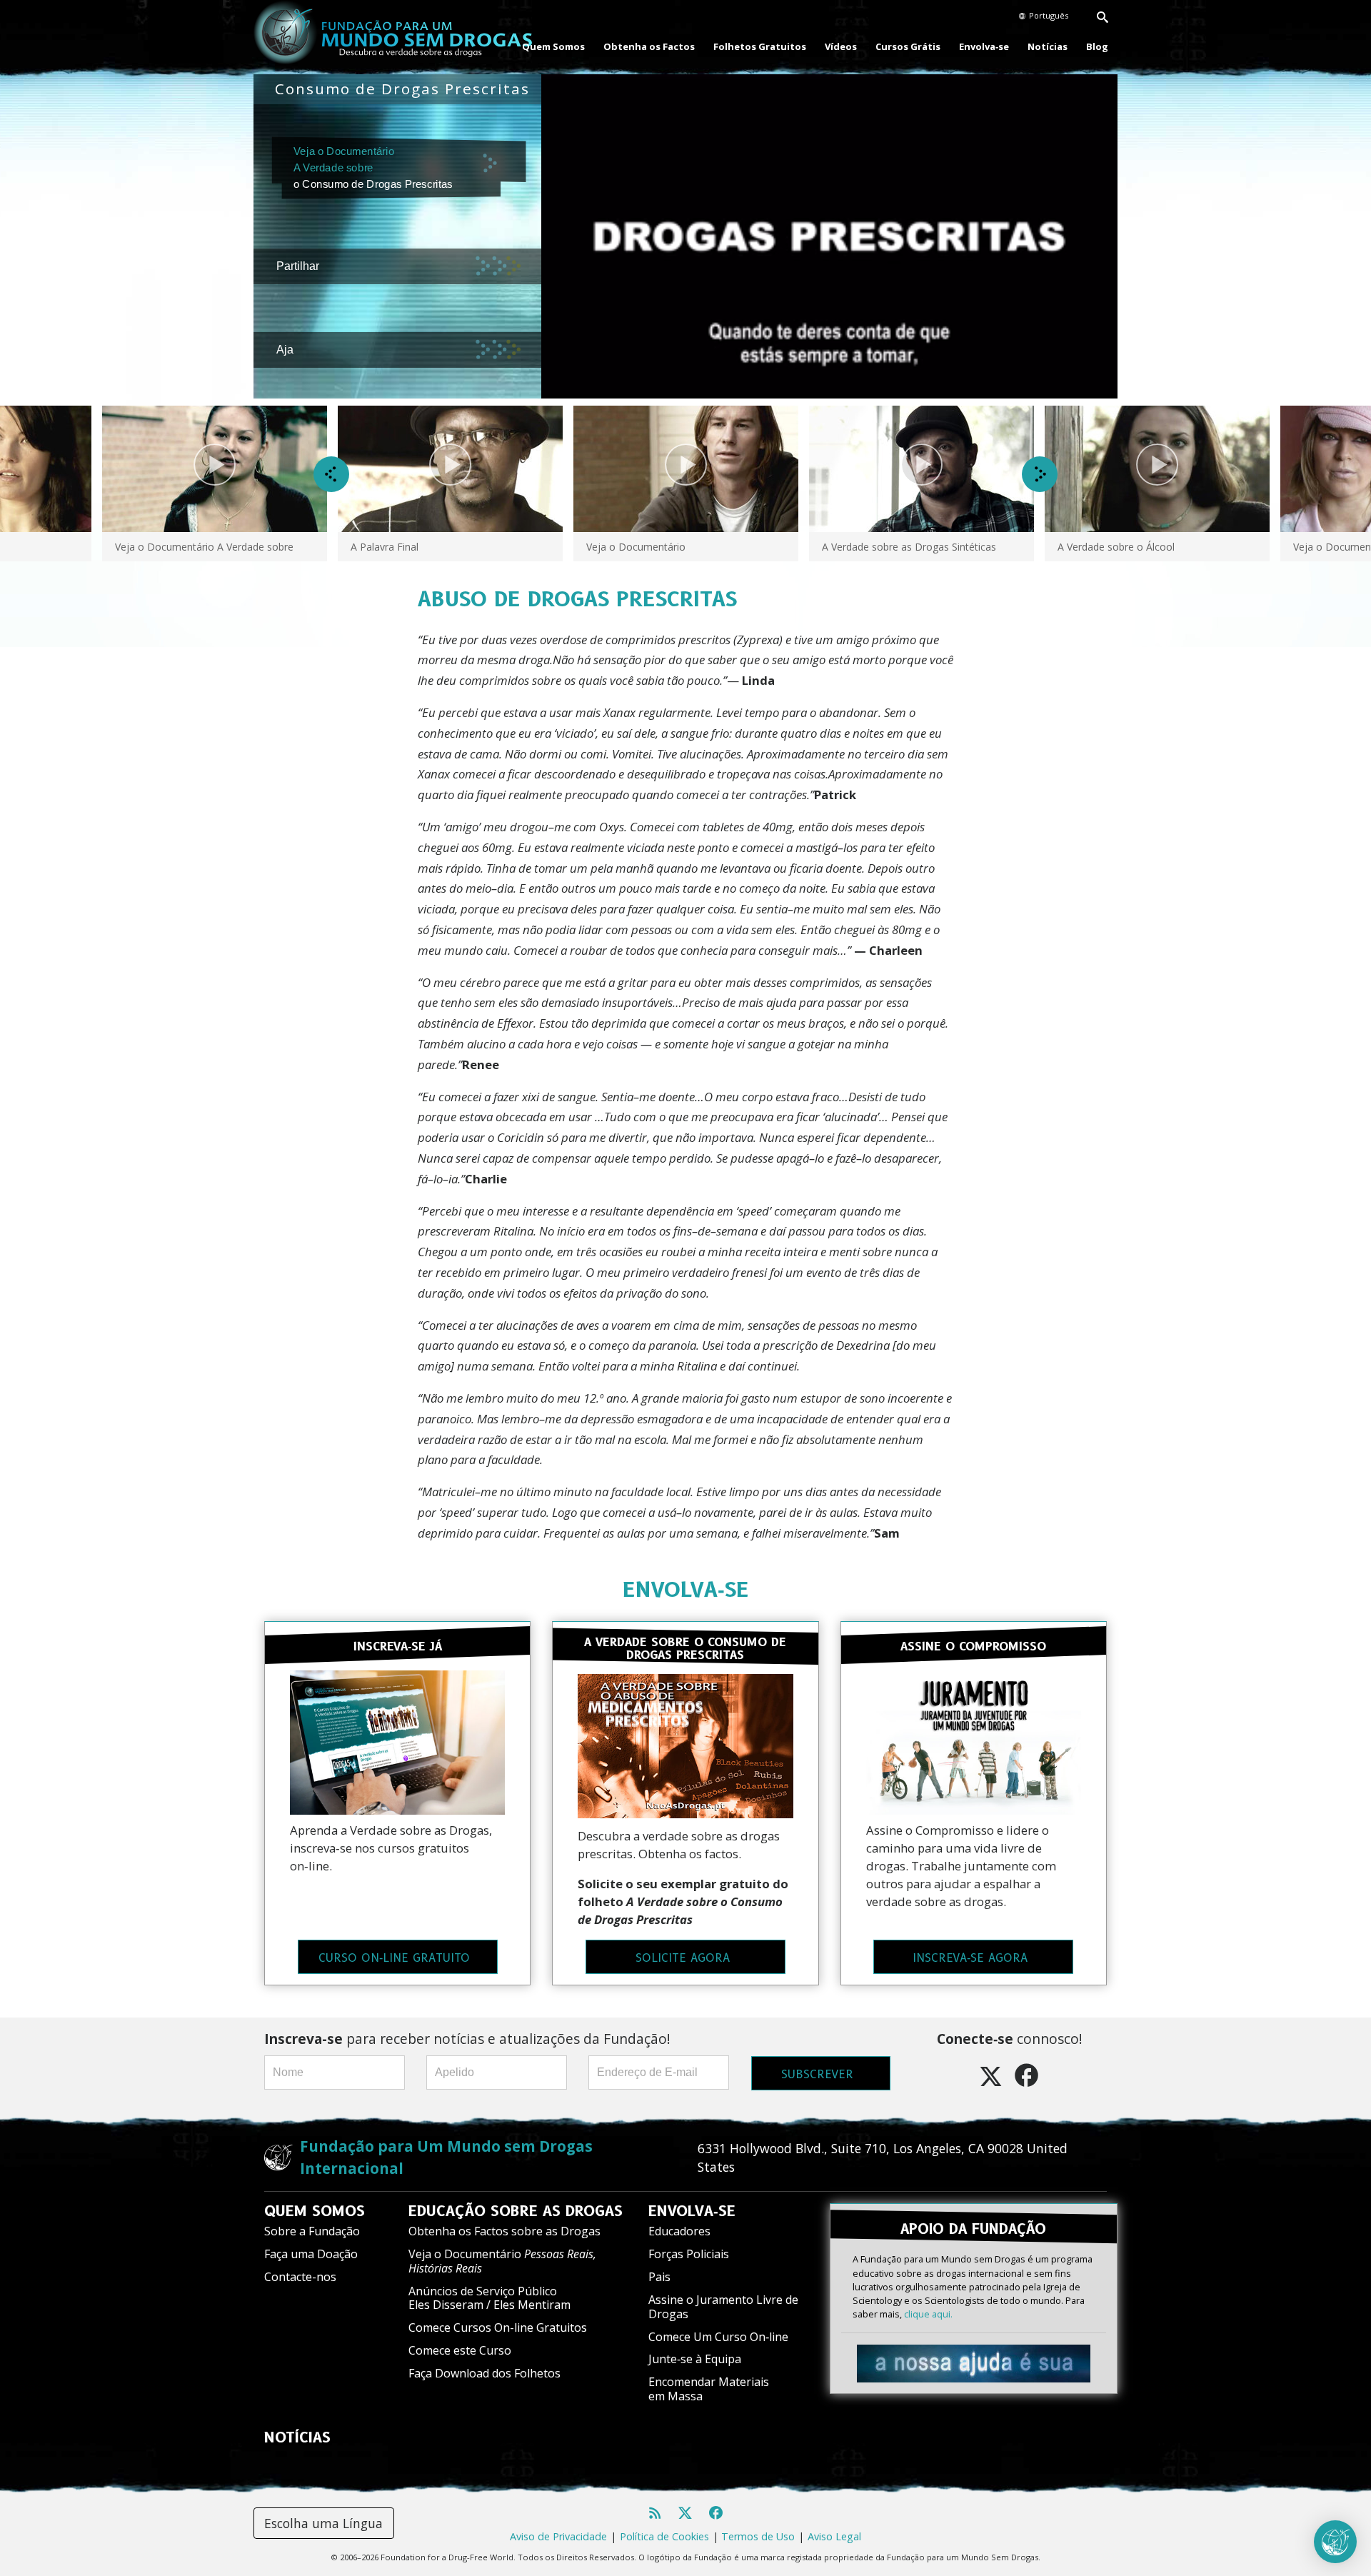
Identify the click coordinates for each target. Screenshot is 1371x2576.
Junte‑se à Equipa (695, 2359)
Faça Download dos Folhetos (484, 2373)
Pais (659, 2277)
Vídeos (841, 46)
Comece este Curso (460, 2350)
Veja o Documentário (502, 2261)
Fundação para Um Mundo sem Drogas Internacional (446, 2157)
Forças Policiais (689, 2254)
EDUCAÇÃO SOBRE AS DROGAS (516, 2211)
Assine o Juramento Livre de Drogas (723, 2306)
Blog (1097, 46)
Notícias (1048, 46)
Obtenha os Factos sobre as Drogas (504, 2231)
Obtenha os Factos (649, 46)
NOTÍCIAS (297, 2437)
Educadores (679, 2231)
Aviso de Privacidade (558, 2536)
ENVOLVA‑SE (686, 1589)
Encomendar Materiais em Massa (709, 2389)
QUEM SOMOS (315, 2211)
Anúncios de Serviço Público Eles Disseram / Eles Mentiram (489, 2298)
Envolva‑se (984, 46)
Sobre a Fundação (312, 2231)
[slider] (817, 388)
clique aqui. (928, 2314)
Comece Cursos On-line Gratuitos (498, 2327)
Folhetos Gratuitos (760, 46)
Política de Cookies (664, 2536)
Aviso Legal (834, 2536)
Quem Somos (553, 46)
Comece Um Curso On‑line (718, 2337)
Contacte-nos (300, 2277)
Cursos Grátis (908, 46)
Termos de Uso (758, 2536)
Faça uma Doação (311, 2254)
